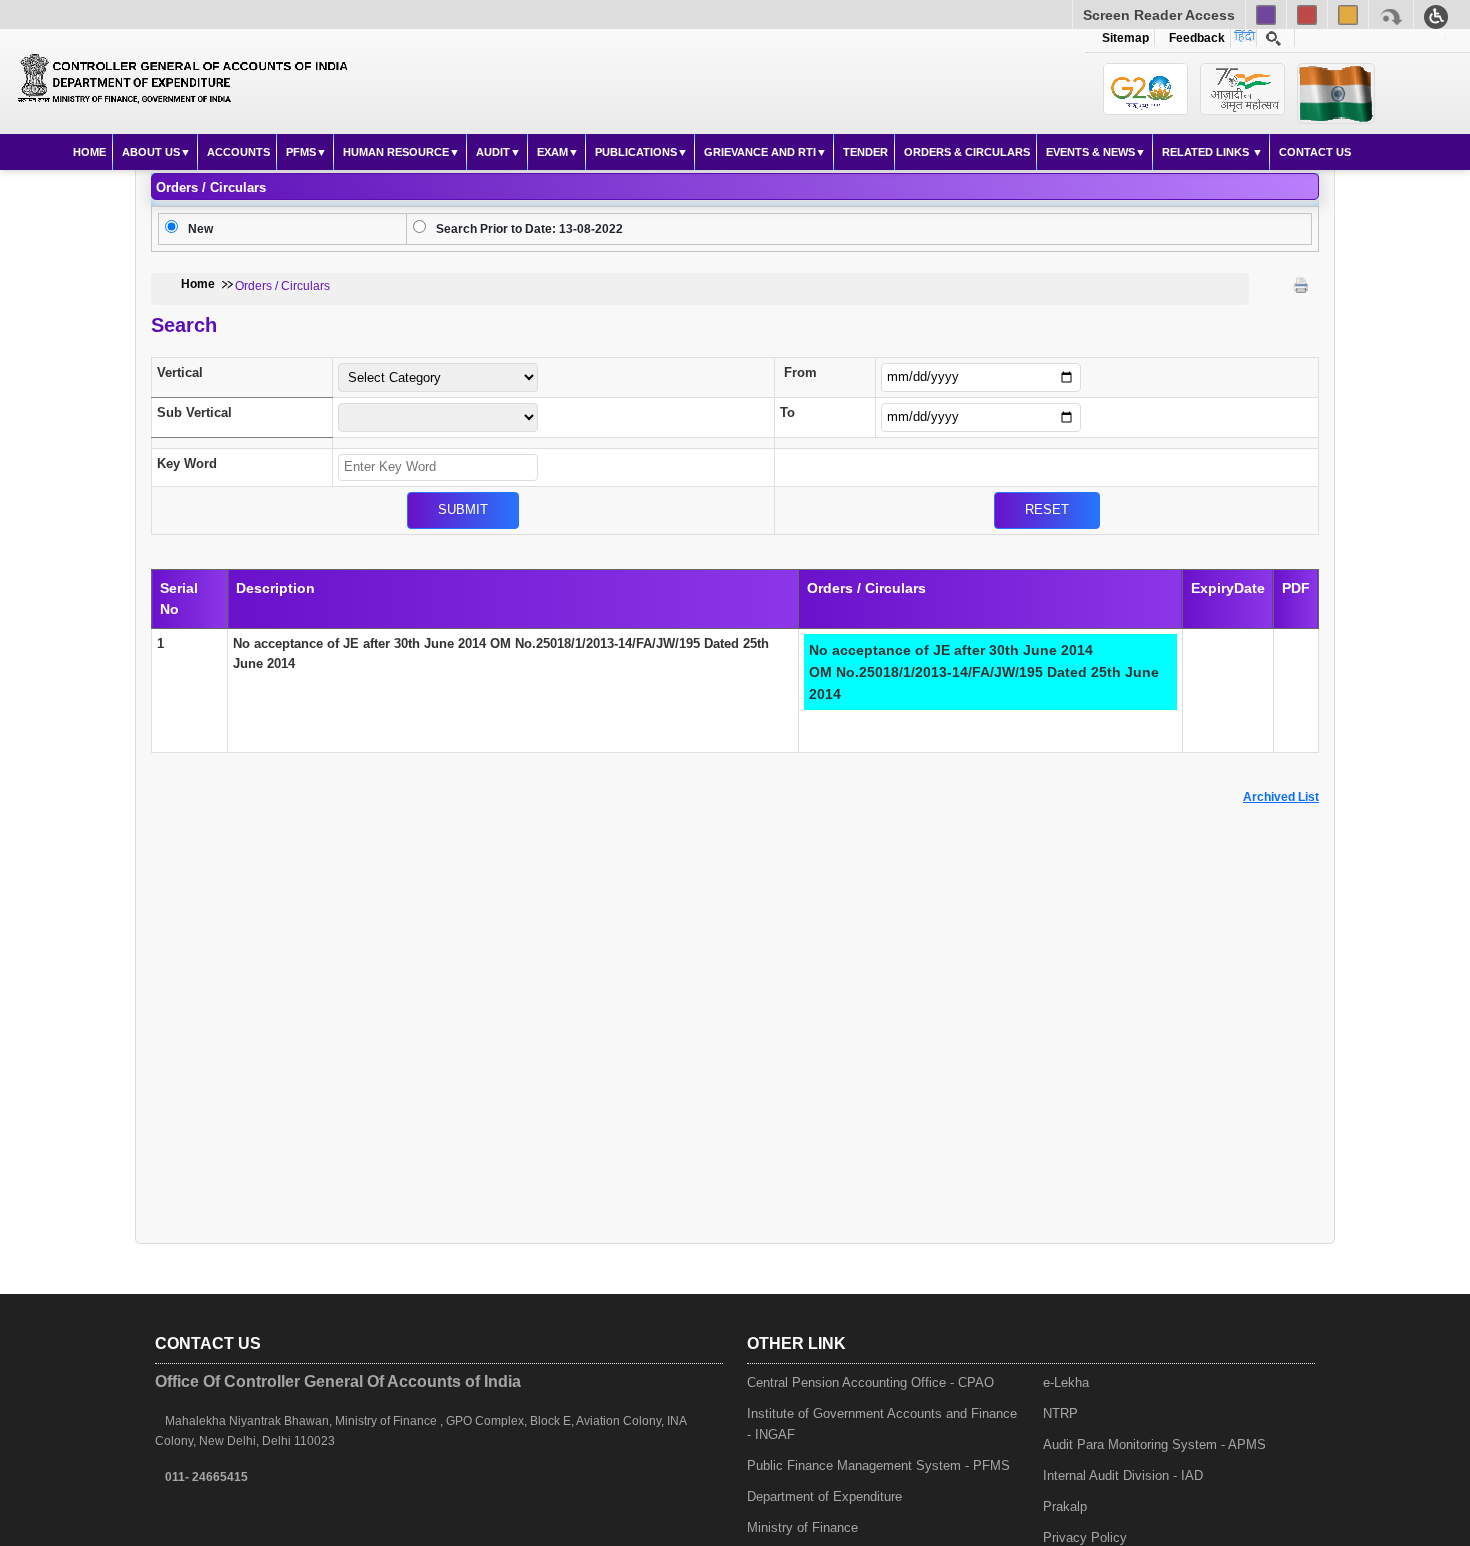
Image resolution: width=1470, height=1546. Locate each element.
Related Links (1207, 152)
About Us (151, 152)
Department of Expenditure (824, 1496)
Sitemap (1125, 38)
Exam (552, 152)
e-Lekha (1066, 1382)
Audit (493, 152)
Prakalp (1065, 1506)
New (200, 229)
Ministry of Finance (802, 1527)
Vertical (180, 372)
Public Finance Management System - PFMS (878, 1465)
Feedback (1194, 38)
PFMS (301, 152)
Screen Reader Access (1159, 15)
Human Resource (396, 152)
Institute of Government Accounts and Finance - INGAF (882, 1424)
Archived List (1281, 797)
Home (89, 152)
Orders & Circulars (967, 152)
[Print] (1301, 285)
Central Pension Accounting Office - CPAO (870, 1382)
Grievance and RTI (760, 152)
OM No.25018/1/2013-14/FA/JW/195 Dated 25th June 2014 (984, 672)
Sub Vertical (194, 412)
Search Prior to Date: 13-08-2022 (529, 229)
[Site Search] (1273, 38)
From (800, 372)
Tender (865, 152)
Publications (636, 152)
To (787, 412)
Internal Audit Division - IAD (1123, 1475)
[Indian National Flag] (1145, 89)
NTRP (1060, 1413)
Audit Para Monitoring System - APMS (1154, 1444)
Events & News (1090, 152)
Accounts (238, 152)
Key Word (187, 463)
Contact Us (1315, 152)
